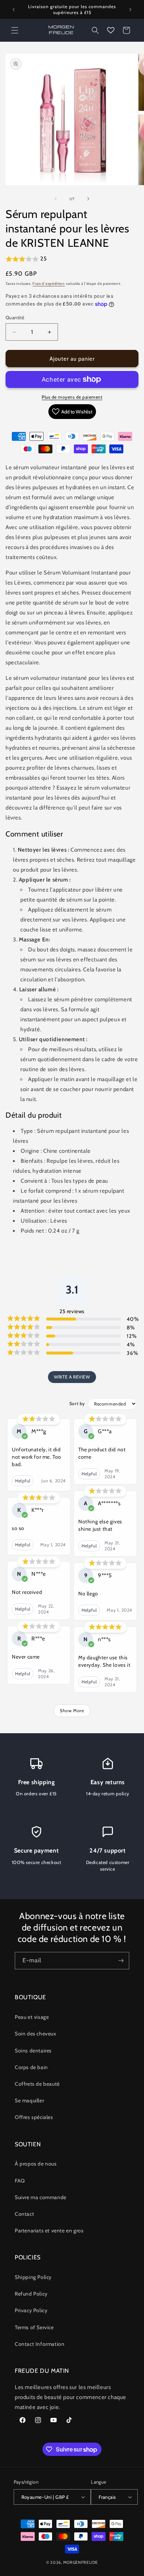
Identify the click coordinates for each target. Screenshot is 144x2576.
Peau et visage (32, 2017)
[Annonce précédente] (14, 10)
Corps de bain (31, 2067)
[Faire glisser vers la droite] (88, 199)
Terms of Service (34, 2327)
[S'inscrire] (121, 1961)
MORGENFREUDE (80, 2562)
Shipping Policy (33, 2277)
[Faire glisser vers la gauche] (56, 199)
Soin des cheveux (36, 2034)
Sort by (77, 1403)
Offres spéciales (34, 2117)
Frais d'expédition (49, 284)
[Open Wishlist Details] (111, 30)
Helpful (23, 1481)
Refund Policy (31, 2294)
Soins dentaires (33, 2051)
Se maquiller (29, 2100)
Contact (24, 2214)
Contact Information (40, 2344)
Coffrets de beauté (37, 2084)
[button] (15, 30)
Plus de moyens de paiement (72, 397)
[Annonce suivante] (130, 10)
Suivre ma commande (41, 2197)
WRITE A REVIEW (72, 1377)
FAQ (20, 2181)
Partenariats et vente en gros (49, 2231)
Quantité (15, 317)
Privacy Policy (31, 2310)
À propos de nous (36, 2164)
